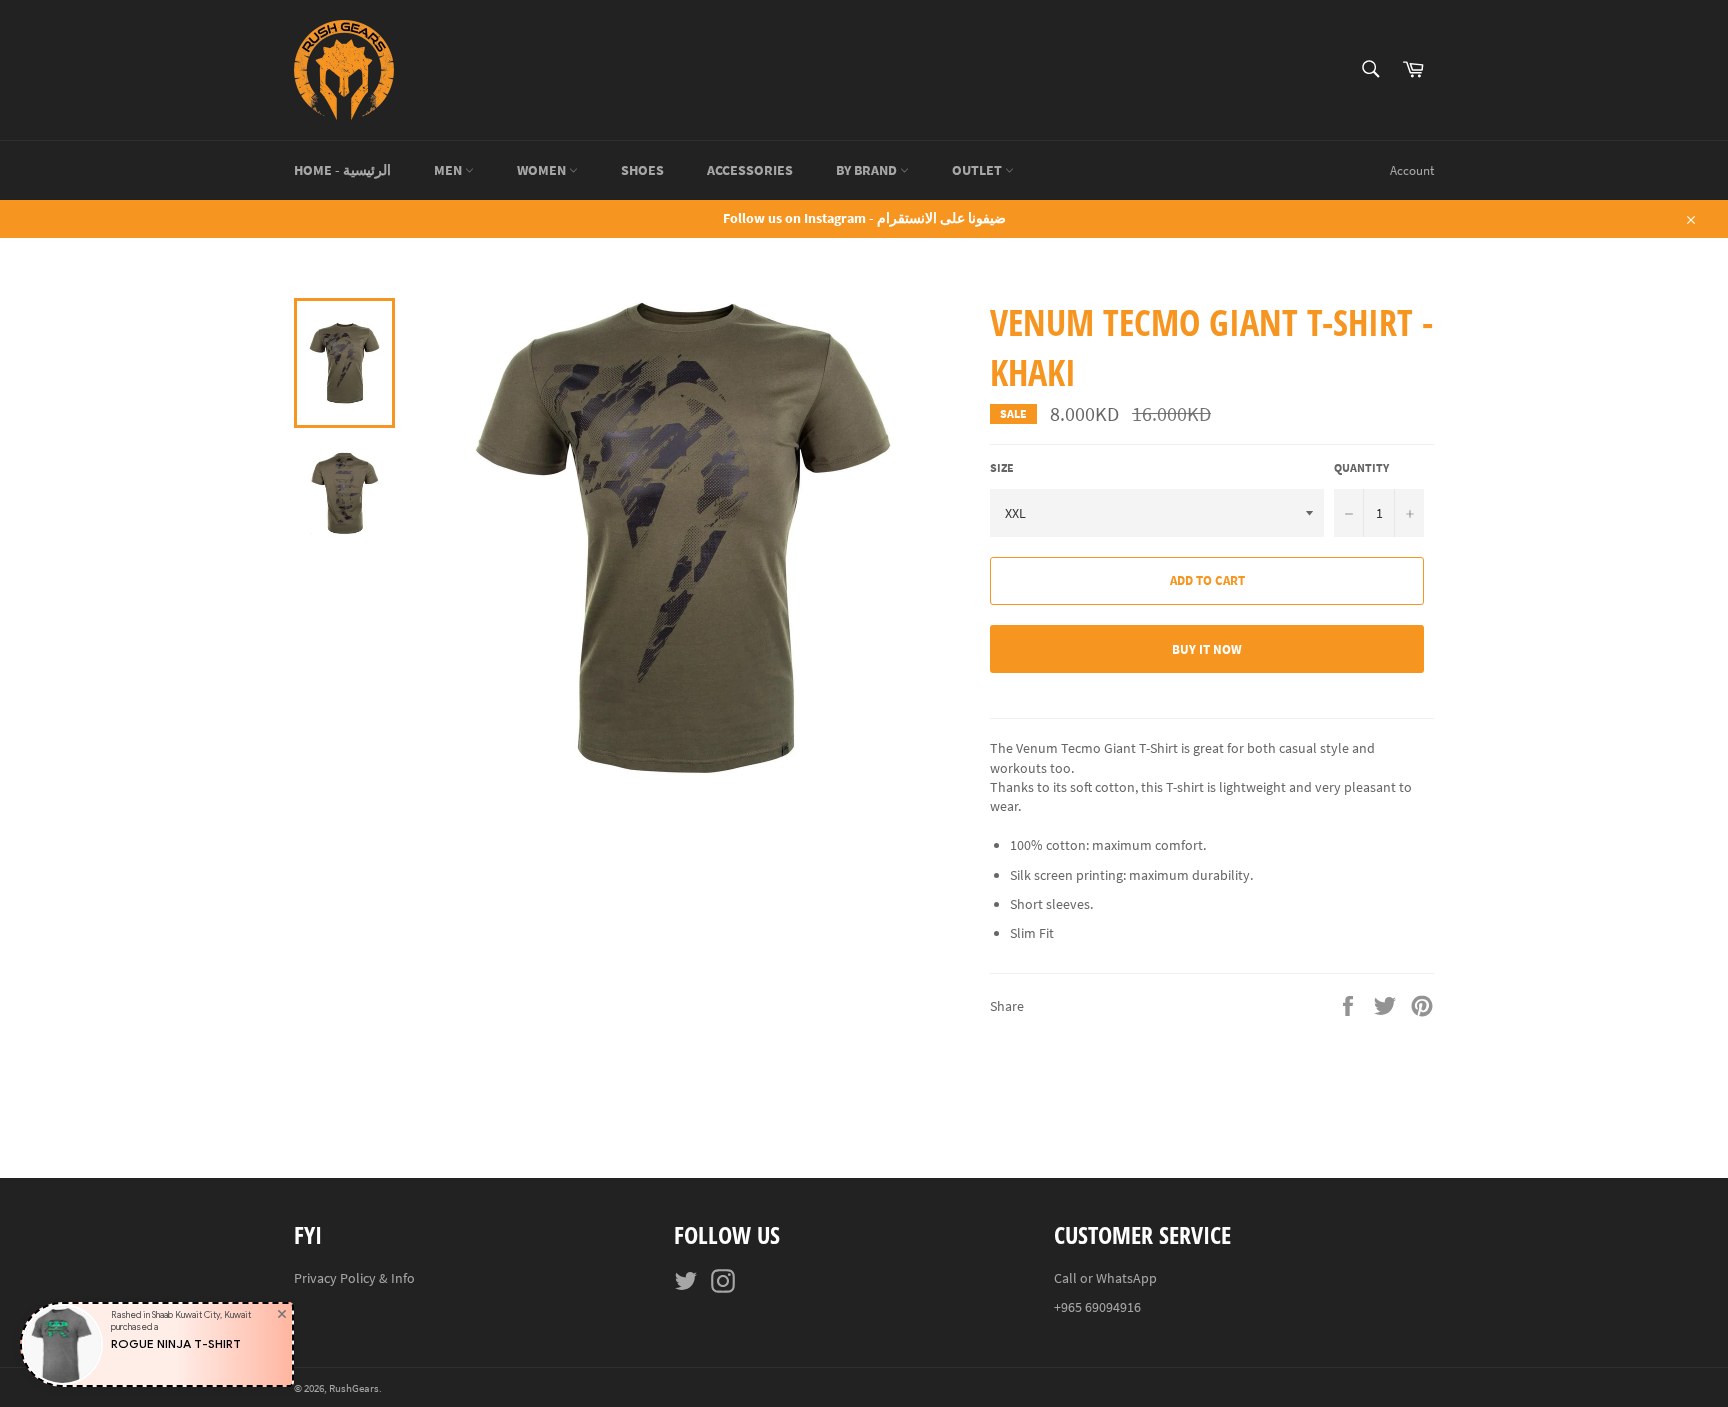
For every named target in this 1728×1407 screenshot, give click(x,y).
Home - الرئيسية (342, 170)
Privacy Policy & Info (354, 1278)
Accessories (750, 170)
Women (543, 170)
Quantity (1361, 467)
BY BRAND (868, 170)
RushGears (354, 1388)
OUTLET (978, 170)
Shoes (642, 170)
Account (1412, 170)
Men (449, 170)
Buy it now (1207, 649)
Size (1002, 467)
